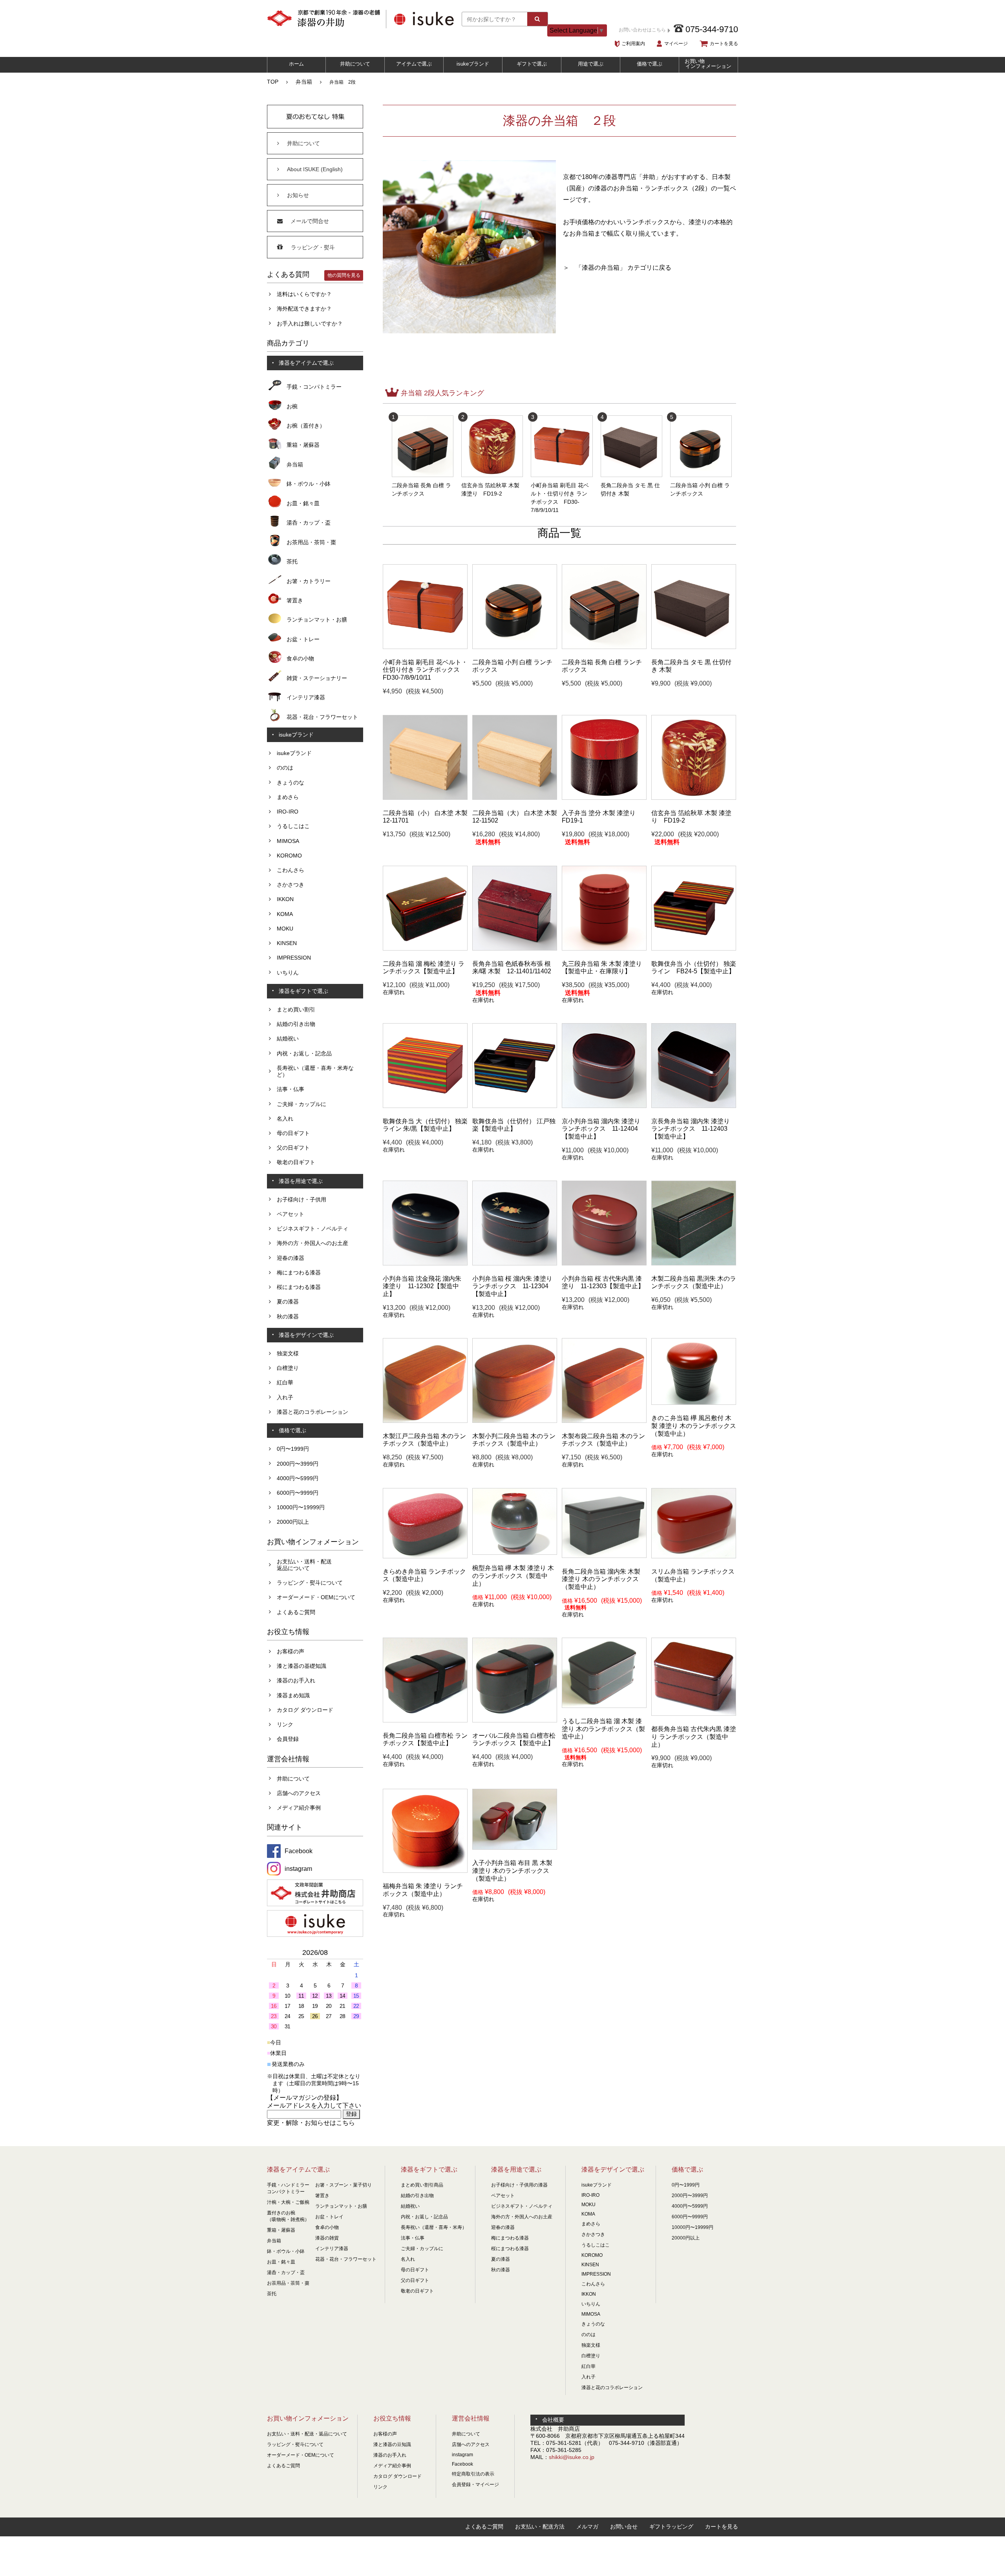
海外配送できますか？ (304, 309)
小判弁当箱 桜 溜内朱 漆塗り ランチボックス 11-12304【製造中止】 (512, 1286)
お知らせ (298, 195)
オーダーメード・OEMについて (316, 1597)
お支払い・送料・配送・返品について (307, 2434)
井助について (355, 64)
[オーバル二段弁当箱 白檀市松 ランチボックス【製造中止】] (515, 1720)
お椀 (292, 406)
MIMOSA (288, 841)
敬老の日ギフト (296, 1162)
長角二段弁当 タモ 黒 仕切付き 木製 (630, 485)
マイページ (676, 44)
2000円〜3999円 (298, 1464)
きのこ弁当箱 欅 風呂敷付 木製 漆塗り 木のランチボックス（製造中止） (694, 1426)
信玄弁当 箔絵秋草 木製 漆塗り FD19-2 (490, 485)
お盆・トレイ (329, 2217)
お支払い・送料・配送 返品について (304, 1565)
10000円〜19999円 (301, 1507)
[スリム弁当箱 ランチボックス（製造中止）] (694, 1556)
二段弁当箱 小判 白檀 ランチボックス (700, 485)
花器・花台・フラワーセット (322, 717)
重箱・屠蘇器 (303, 445)
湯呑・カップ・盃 (309, 523)
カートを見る (724, 44)
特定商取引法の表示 (473, 2474)
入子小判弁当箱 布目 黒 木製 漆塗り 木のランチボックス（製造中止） (512, 1870)
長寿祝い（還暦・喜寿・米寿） (434, 2227)
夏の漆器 (288, 1302)
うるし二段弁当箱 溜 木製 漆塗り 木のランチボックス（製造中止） (603, 1729)
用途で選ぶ (591, 64)
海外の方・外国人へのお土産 (312, 1243)
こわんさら (291, 870)
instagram (462, 2455)
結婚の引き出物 (296, 1024)
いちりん (288, 973)
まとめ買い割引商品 (422, 2185)
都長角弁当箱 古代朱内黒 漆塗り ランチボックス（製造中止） (694, 1737)
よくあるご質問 (296, 1612)
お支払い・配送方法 (540, 2527)
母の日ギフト (293, 1133)
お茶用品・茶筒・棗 (311, 542)
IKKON (285, 899)
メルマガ (587, 2527)
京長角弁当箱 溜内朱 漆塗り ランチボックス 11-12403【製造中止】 (691, 1129)
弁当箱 (304, 82)
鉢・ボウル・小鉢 (309, 484)
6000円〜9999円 (298, 1493)
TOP (273, 82)
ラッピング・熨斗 (313, 247)
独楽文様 (288, 1353)
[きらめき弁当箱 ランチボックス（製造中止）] (425, 1556)
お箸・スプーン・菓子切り (344, 2185)
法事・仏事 (291, 1089)
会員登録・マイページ (475, 2485)
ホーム (297, 64)
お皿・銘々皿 (303, 503)
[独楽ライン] (694, 949)
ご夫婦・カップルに (301, 1104)
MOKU (285, 929)
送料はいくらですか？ (304, 294)
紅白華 (285, 1382)
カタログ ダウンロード (305, 1710)
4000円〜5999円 (298, 1478)
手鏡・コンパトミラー (314, 387)
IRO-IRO (288, 812)
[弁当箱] (425, 647)
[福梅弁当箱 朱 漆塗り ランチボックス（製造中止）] (425, 1871)
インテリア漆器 (306, 697)
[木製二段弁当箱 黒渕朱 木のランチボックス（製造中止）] (694, 1263)
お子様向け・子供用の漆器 (519, 2185)
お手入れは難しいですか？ (310, 324)
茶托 (292, 561)
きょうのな (291, 782)
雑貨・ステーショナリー (317, 678)
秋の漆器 (288, 1316)
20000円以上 (293, 1522)
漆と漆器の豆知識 (392, 2444)
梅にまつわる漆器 (299, 1272)
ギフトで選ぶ (532, 64)
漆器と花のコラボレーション (312, 1412)
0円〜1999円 (293, 1449)
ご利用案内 (633, 44)
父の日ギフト (293, 1148)
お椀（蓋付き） (306, 426)
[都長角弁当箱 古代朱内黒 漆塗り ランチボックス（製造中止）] (694, 1714)
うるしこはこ (293, 826)
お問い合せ (624, 2527)
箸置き (295, 600)
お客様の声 (291, 1651)
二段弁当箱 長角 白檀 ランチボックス (422, 485)
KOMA (285, 914)
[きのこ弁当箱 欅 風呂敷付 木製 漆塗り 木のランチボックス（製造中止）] (694, 1403)
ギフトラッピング (671, 2527)
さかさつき (291, 885)
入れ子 (285, 1397)
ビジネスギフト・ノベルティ (312, 1229)
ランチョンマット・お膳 (317, 620)
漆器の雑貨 (327, 2238)
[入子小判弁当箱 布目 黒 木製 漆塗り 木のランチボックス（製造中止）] (515, 1848)
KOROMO (289, 856)
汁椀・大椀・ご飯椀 (288, 2202)
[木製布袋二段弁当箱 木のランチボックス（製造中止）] (604, 1421)
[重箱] (694, 647)
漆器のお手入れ (296, 1680)
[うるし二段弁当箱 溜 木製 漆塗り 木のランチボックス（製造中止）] (604, 1706)
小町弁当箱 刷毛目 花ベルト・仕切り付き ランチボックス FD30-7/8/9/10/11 (560, 494)
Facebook (462, 2464)
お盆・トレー (303, 639)
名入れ (285, 1119)
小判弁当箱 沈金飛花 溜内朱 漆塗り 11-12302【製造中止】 (422, 1286)
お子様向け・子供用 (301, 1199)
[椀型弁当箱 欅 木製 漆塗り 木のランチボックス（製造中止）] (515, 1553)
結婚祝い (288, 1038)
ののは (285, 768)
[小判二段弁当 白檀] (515, 647)
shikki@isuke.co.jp (572, 2457)
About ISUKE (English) (315, 169)
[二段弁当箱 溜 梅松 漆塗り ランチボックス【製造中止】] (425, 949)
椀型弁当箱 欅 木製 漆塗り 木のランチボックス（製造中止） (513, 1576)
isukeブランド (473, 64)
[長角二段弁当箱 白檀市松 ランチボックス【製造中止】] (425, 1720)
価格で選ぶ (650, 64)
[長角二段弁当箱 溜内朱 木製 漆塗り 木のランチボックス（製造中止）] (604, 1556)
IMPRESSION (294, 958)
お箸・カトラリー (309, 581)
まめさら (288, 797)
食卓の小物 (300, 658)
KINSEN (287, 943)
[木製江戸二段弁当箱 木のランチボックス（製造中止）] (425, 1421)
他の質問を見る (344, 275)
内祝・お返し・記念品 (304, 1053)
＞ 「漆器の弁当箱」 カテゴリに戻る (617, 268)
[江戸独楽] (515, 1106)
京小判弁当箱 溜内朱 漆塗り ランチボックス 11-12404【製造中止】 (601, 1129)
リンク (285, 1724)
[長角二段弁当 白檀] (604, 647)
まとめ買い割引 (296, 1009)
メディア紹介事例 (299, 1808)
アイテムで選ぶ (414, 64)
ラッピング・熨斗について (310, 1583)
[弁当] (425, 798)
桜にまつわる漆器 (299, 1287)
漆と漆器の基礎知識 (301, 1666)
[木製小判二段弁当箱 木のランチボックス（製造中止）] (515, 1421)
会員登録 (288, 1739)
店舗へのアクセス (299, 1793)
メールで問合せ (310, 221)
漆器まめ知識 (293, 1695)
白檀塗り (288, 1368)
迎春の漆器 (291, 1258)
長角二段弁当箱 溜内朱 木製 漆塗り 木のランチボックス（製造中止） (601, 1579)
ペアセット (291, 1214)
